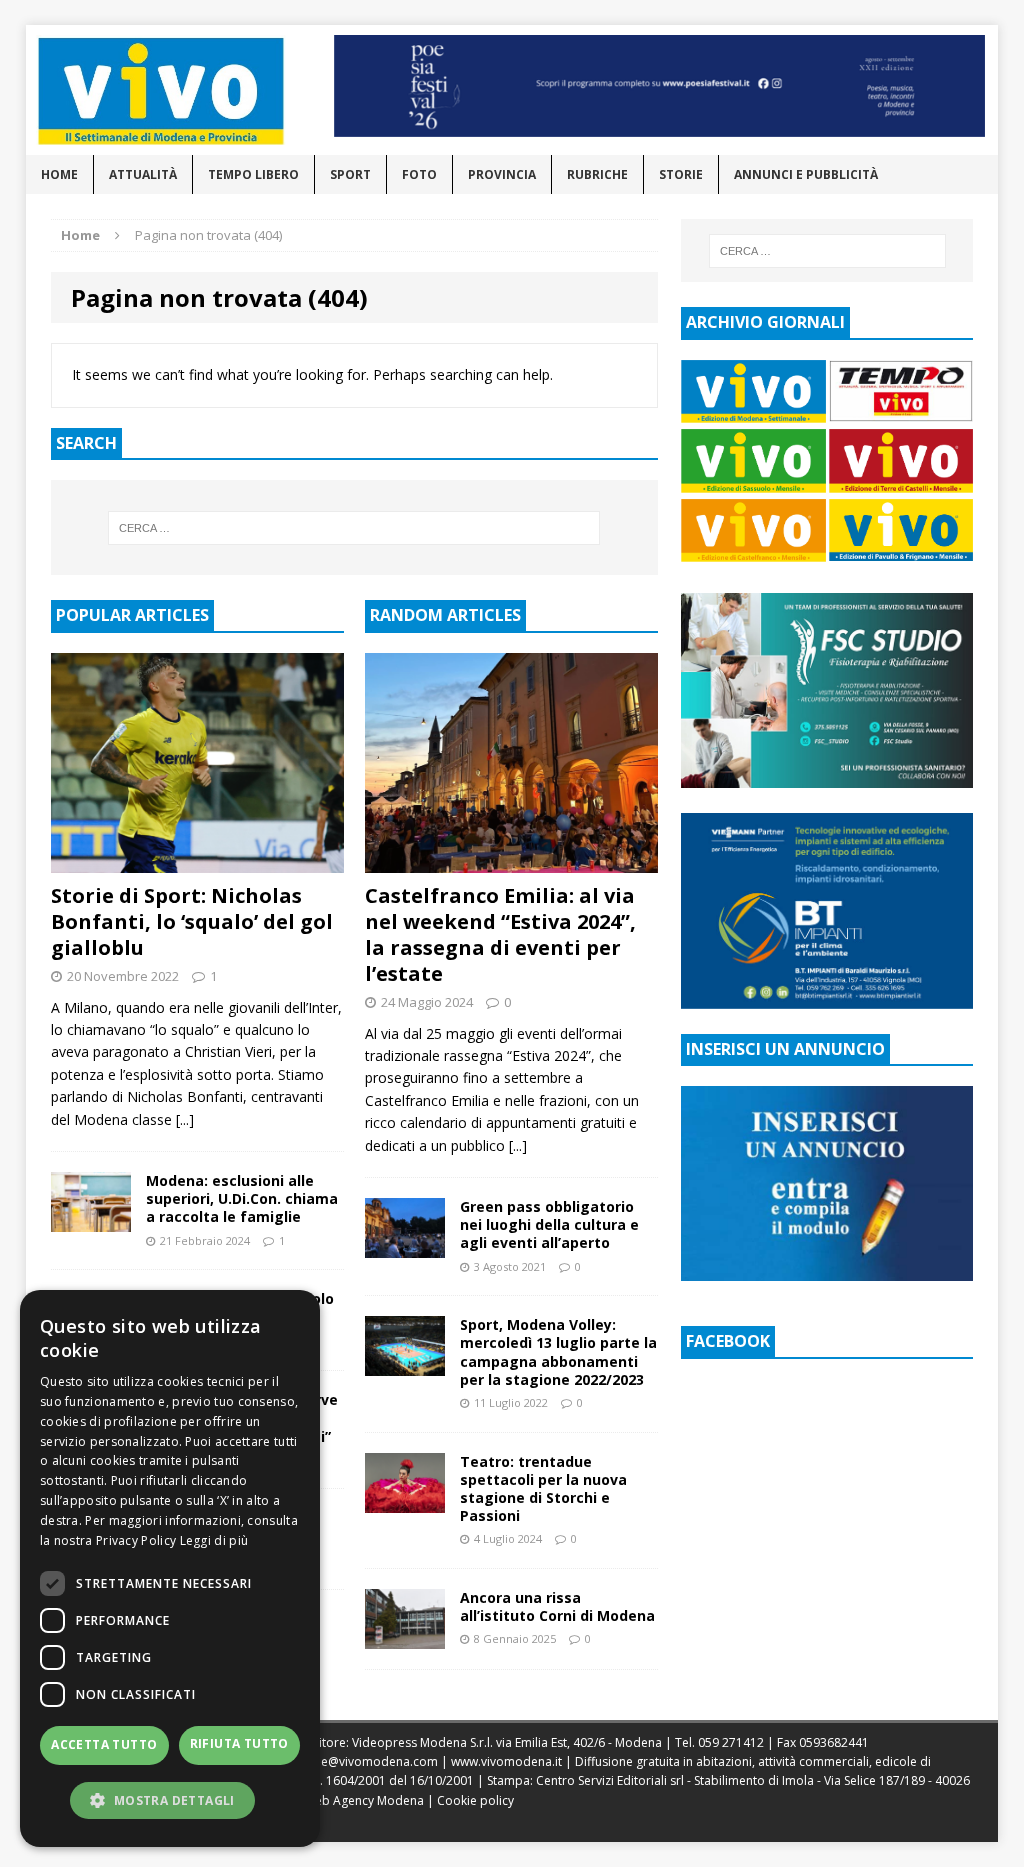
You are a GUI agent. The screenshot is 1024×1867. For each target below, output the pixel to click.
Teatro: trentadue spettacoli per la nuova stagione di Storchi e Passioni (543, 1489)
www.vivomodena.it (506, 1761)
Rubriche (597, 174)
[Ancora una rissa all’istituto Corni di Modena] (405, 1637)
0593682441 (834, 1742)
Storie (681, 174)
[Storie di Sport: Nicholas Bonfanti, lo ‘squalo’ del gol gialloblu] (197, 860)
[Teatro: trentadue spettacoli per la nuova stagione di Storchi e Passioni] (405, 1500)
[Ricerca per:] (354, 528)
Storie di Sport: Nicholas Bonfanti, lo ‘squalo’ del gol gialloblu (192, 921)
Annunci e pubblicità (806, 174)
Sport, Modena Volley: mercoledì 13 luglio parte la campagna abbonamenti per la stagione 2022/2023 (558, 1352)
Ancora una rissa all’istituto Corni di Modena (557, 1606)
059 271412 (731, 1742)
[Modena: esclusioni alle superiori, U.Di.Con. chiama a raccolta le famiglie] (91, 1220)
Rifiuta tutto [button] (239, 1743)
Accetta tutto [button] (104, 1744)
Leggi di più (214, 1540)
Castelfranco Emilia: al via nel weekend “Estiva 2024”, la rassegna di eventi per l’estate (500, 934)
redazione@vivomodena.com (354, 1761)
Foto (419, 174)
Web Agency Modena (364, 1800)
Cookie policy (475, 1800)
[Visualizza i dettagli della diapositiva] (660, 86)
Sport (350, 174)
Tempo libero (253, 174)
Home (59, 174)
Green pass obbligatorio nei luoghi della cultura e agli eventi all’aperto (549, 1224)
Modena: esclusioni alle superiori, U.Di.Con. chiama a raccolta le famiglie (242, 1198)
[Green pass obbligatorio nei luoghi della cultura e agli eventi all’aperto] (405, 1246)
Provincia (502, 174)
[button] (170, 1800)
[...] (185, 1119)
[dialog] (170, 1568)
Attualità (143, 174)
